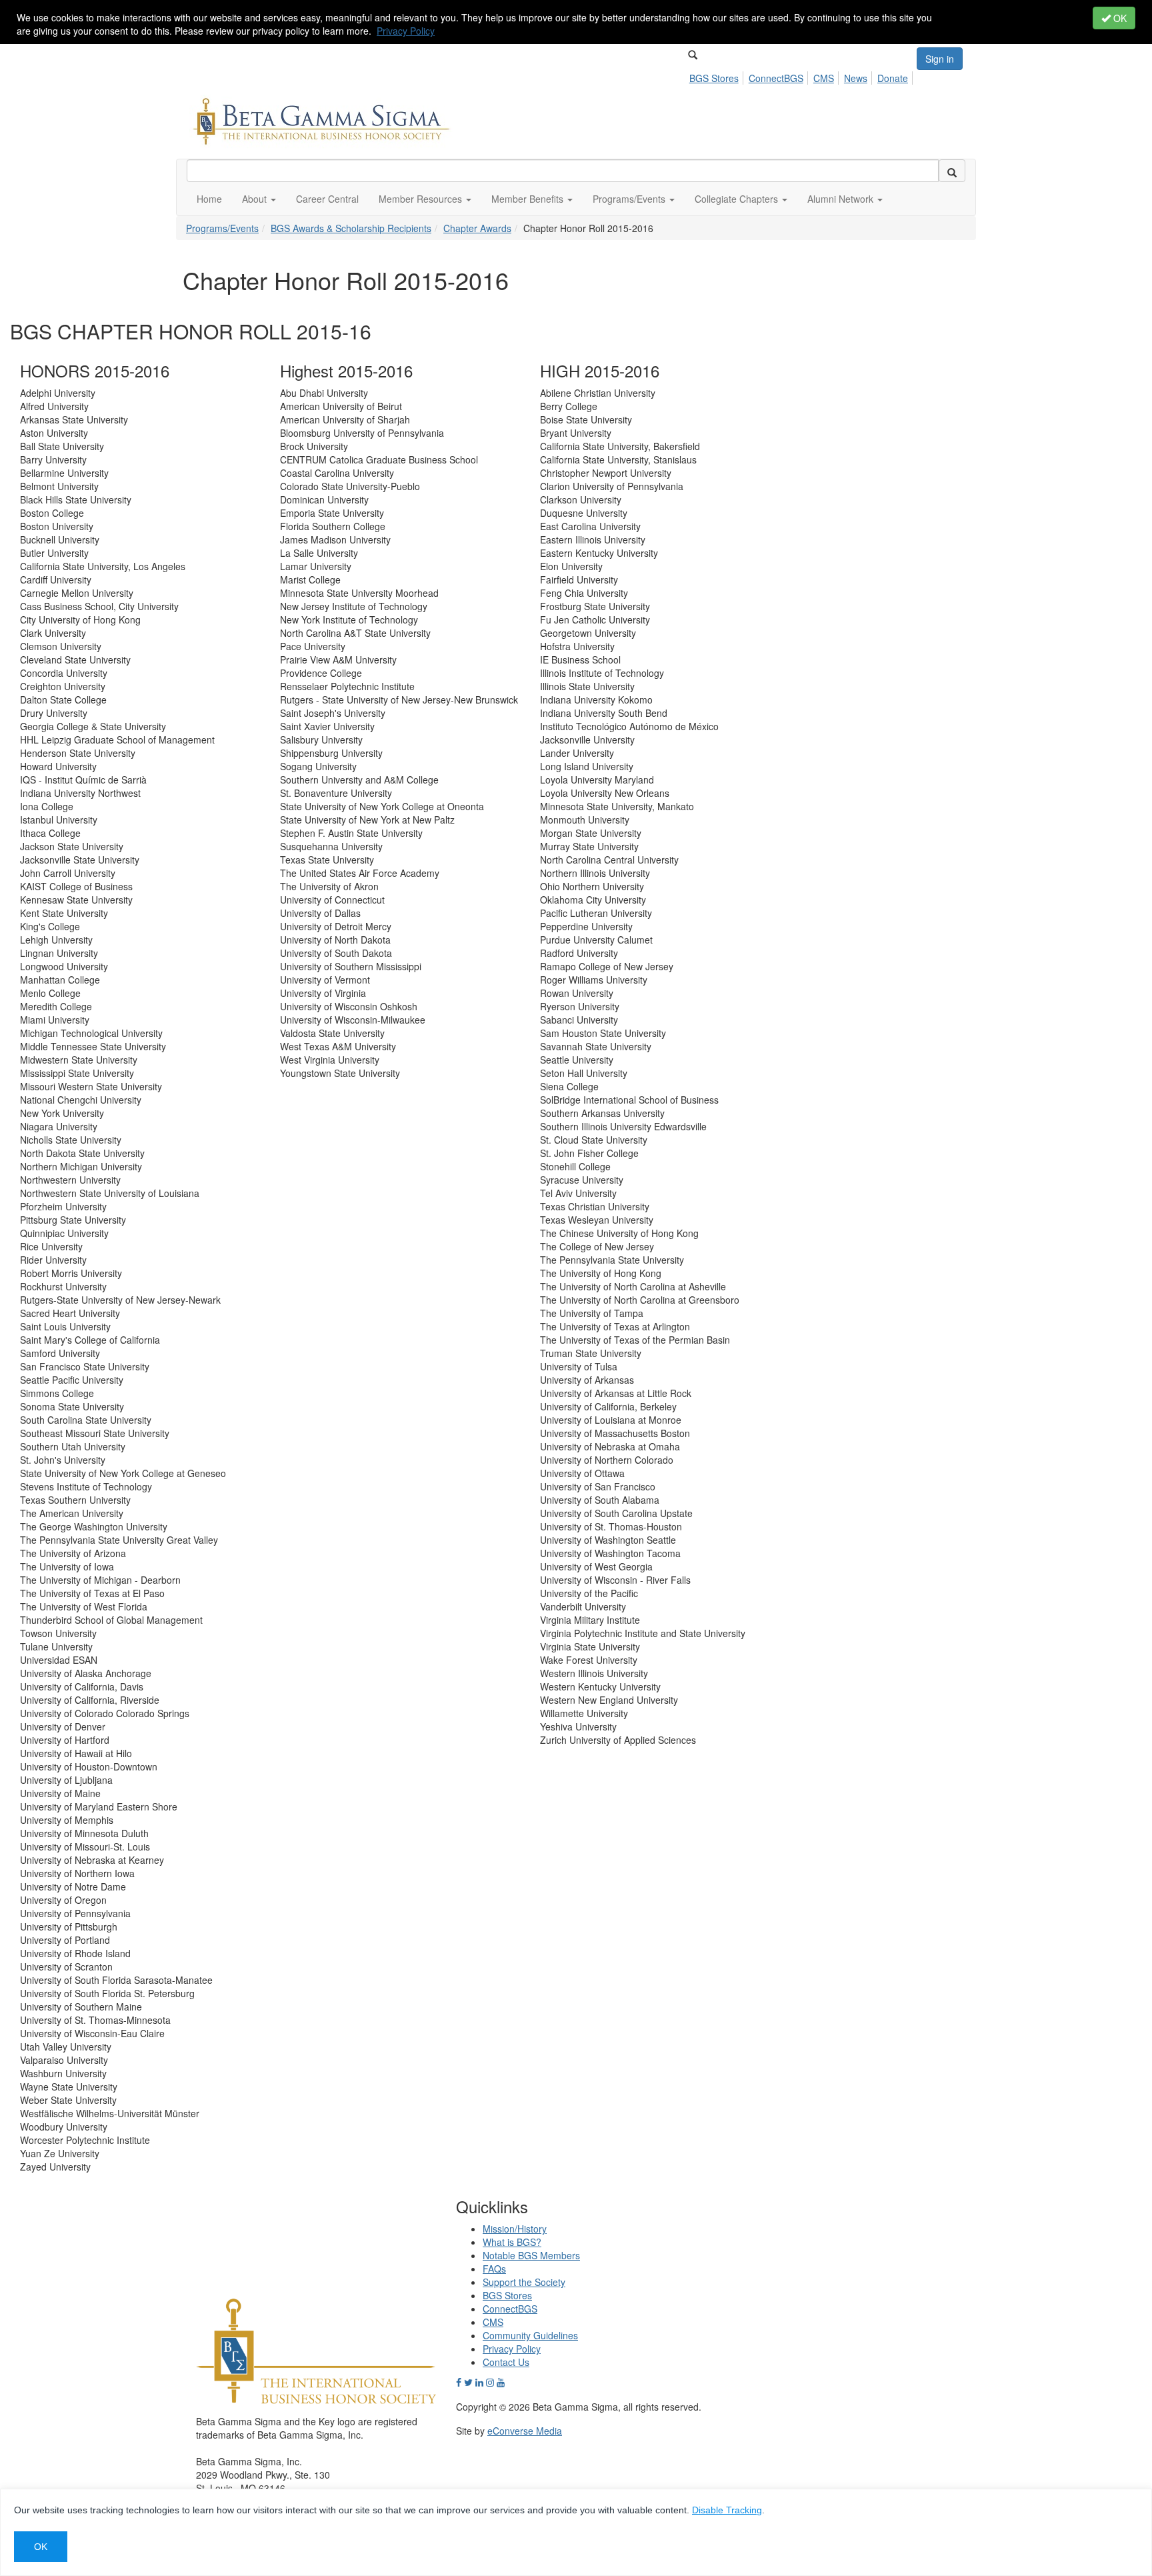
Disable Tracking (727, 2510)
